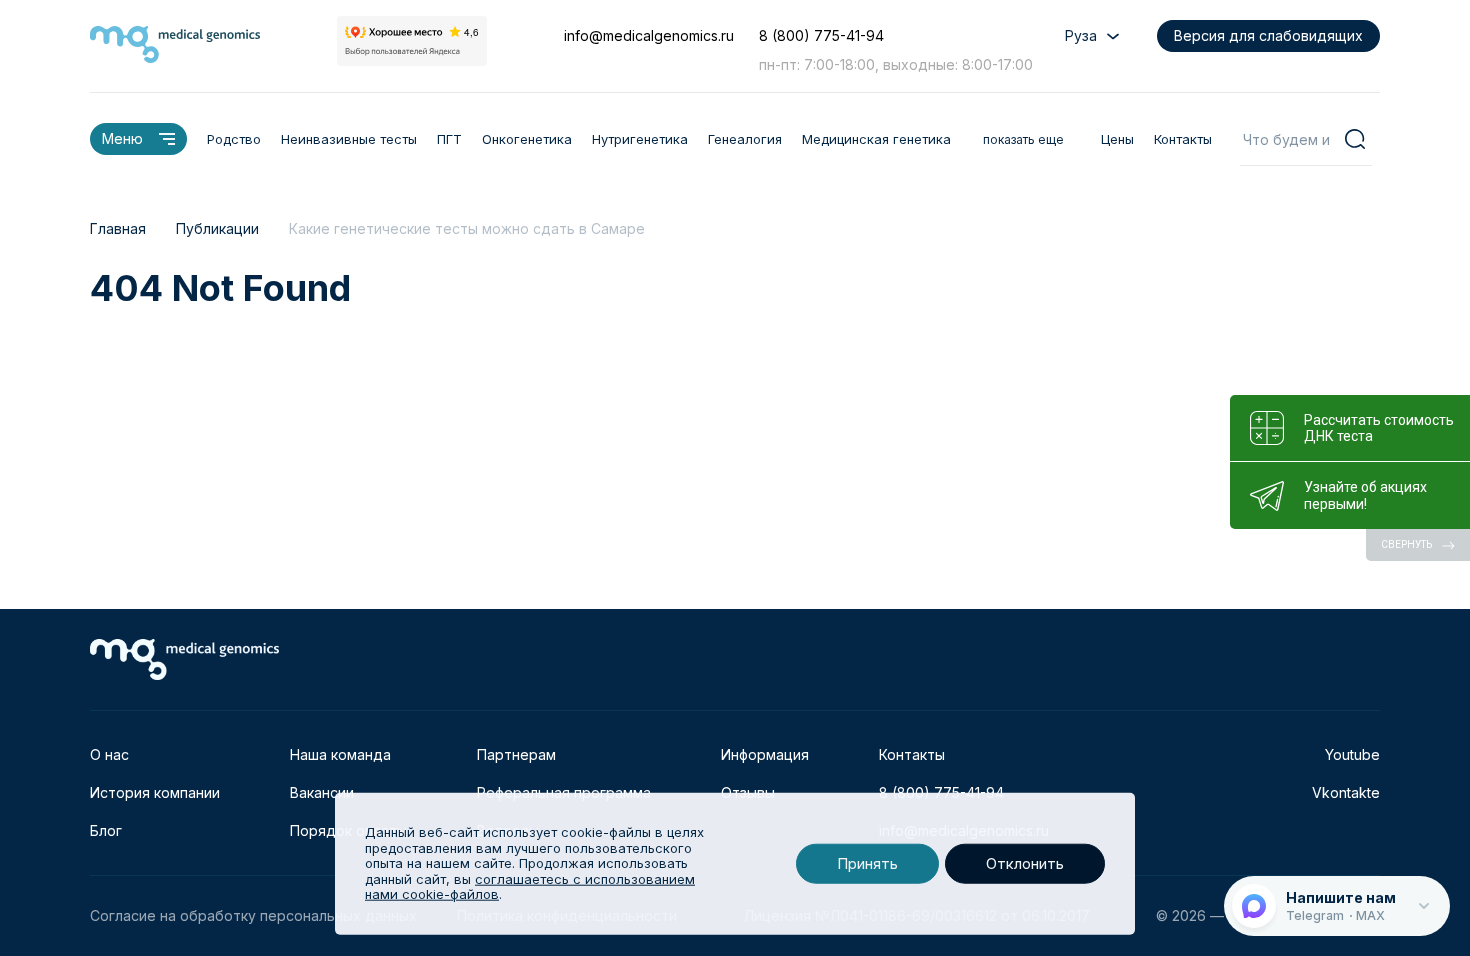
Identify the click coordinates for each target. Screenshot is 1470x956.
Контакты (1183, 139)
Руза (1081, 35)
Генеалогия (745, 139)
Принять (867, 863)
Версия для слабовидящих (1268, 35)
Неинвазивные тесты (349, 139)
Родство (234, 139)
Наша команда (340, 754)
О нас (109, 754)
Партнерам (516, 754)
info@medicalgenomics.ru (649, 35)
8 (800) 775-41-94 (821, 35)
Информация (765, 754)
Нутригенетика (640, 139)
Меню (122, 138)
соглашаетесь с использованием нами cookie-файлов (530, 887)
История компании (155, 792)
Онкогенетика (527, 139)
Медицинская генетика (876, 139)
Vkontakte (1346, 792)
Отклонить (1025, 863)
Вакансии (322, 792)
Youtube (1352, 754)
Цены (1117, 139)
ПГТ (449, 139)
